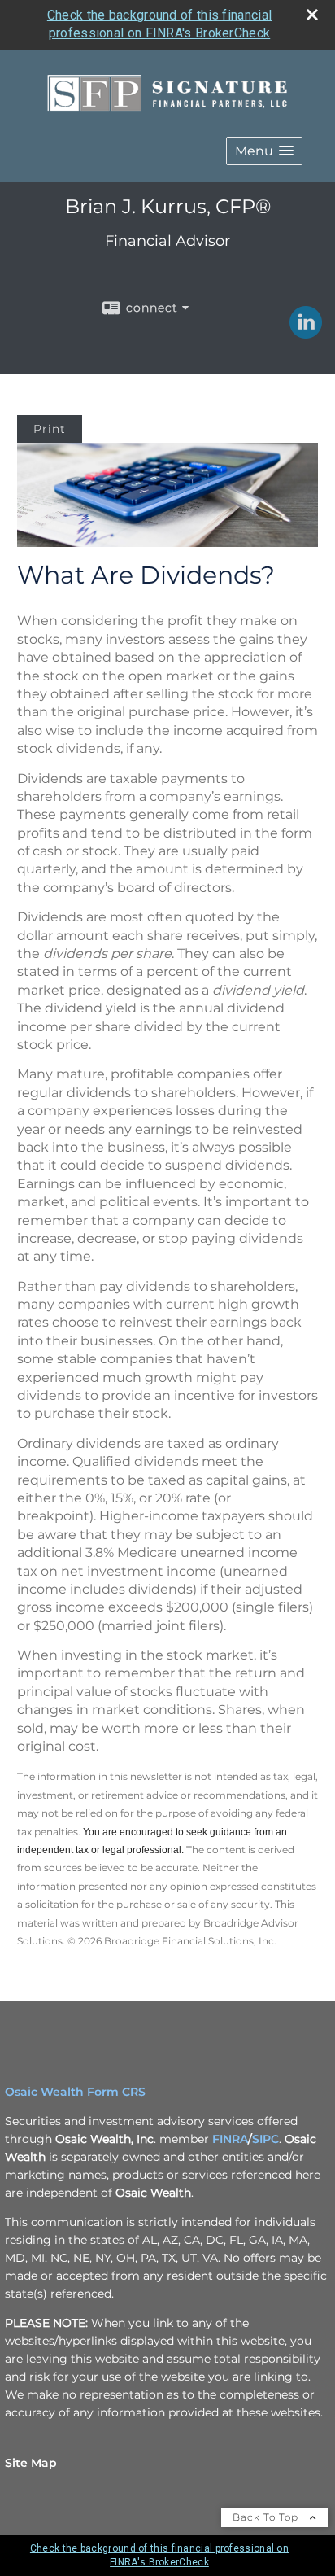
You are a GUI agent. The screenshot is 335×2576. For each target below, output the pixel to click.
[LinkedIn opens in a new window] (306, 333)
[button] (264, 151)
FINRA (230, 2139)
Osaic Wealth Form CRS (75, 2092)
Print (50, 429)
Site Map (31, 2463)
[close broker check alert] (312, 15)
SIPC (265, 2139)
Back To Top (267, 2517)
